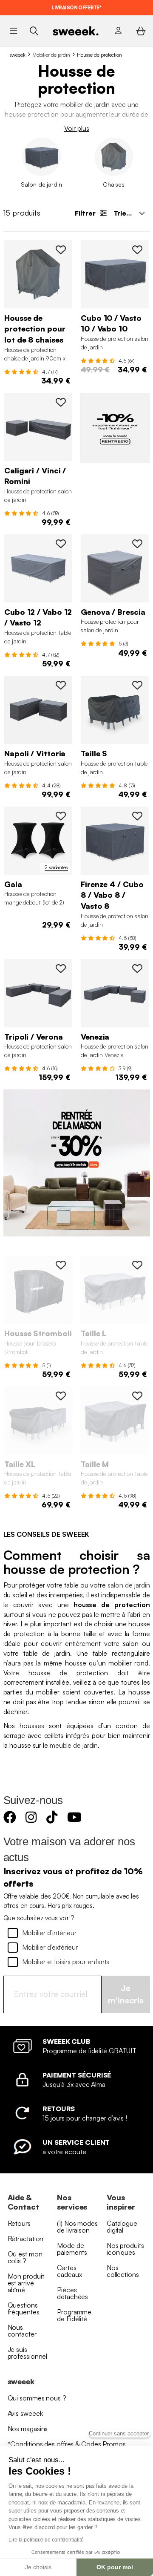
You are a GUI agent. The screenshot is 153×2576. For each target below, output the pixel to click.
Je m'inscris (126, 1994)
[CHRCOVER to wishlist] (61, 250)
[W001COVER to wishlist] (137, 968)
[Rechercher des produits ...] (34, 30)
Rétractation (26, 2239)
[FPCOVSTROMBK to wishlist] (61, 1265)
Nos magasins (28, 2429)
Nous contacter (22, 2331)
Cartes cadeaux (69, 2271)
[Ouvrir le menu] (13, 31)
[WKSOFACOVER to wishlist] (137, 544)
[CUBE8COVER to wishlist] (137, 816)
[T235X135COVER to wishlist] (61, 1396)
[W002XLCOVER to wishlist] (61, 968)
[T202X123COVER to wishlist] (137, 1265)
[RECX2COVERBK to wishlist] (61, 816)
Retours (19, 2223)
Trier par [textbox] (128, 213)
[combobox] (128, 213)
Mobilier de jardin (51, 55)
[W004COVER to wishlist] (61, 685)
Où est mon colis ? (25, 2257)
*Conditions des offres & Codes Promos (67, 2444)
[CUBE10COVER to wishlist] (137, 250)
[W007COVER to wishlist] (61, 402)
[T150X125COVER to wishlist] (137, 685)
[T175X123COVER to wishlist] (137, 1396)
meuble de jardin (74, 1745)
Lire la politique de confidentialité (46, 2540)
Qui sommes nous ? (37, 2398)
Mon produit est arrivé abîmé (26, 2283)
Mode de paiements (72, 2249)
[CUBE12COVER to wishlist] (61, 544)
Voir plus (77, 128)
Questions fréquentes (24, 2308)
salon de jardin (129, 1585)
